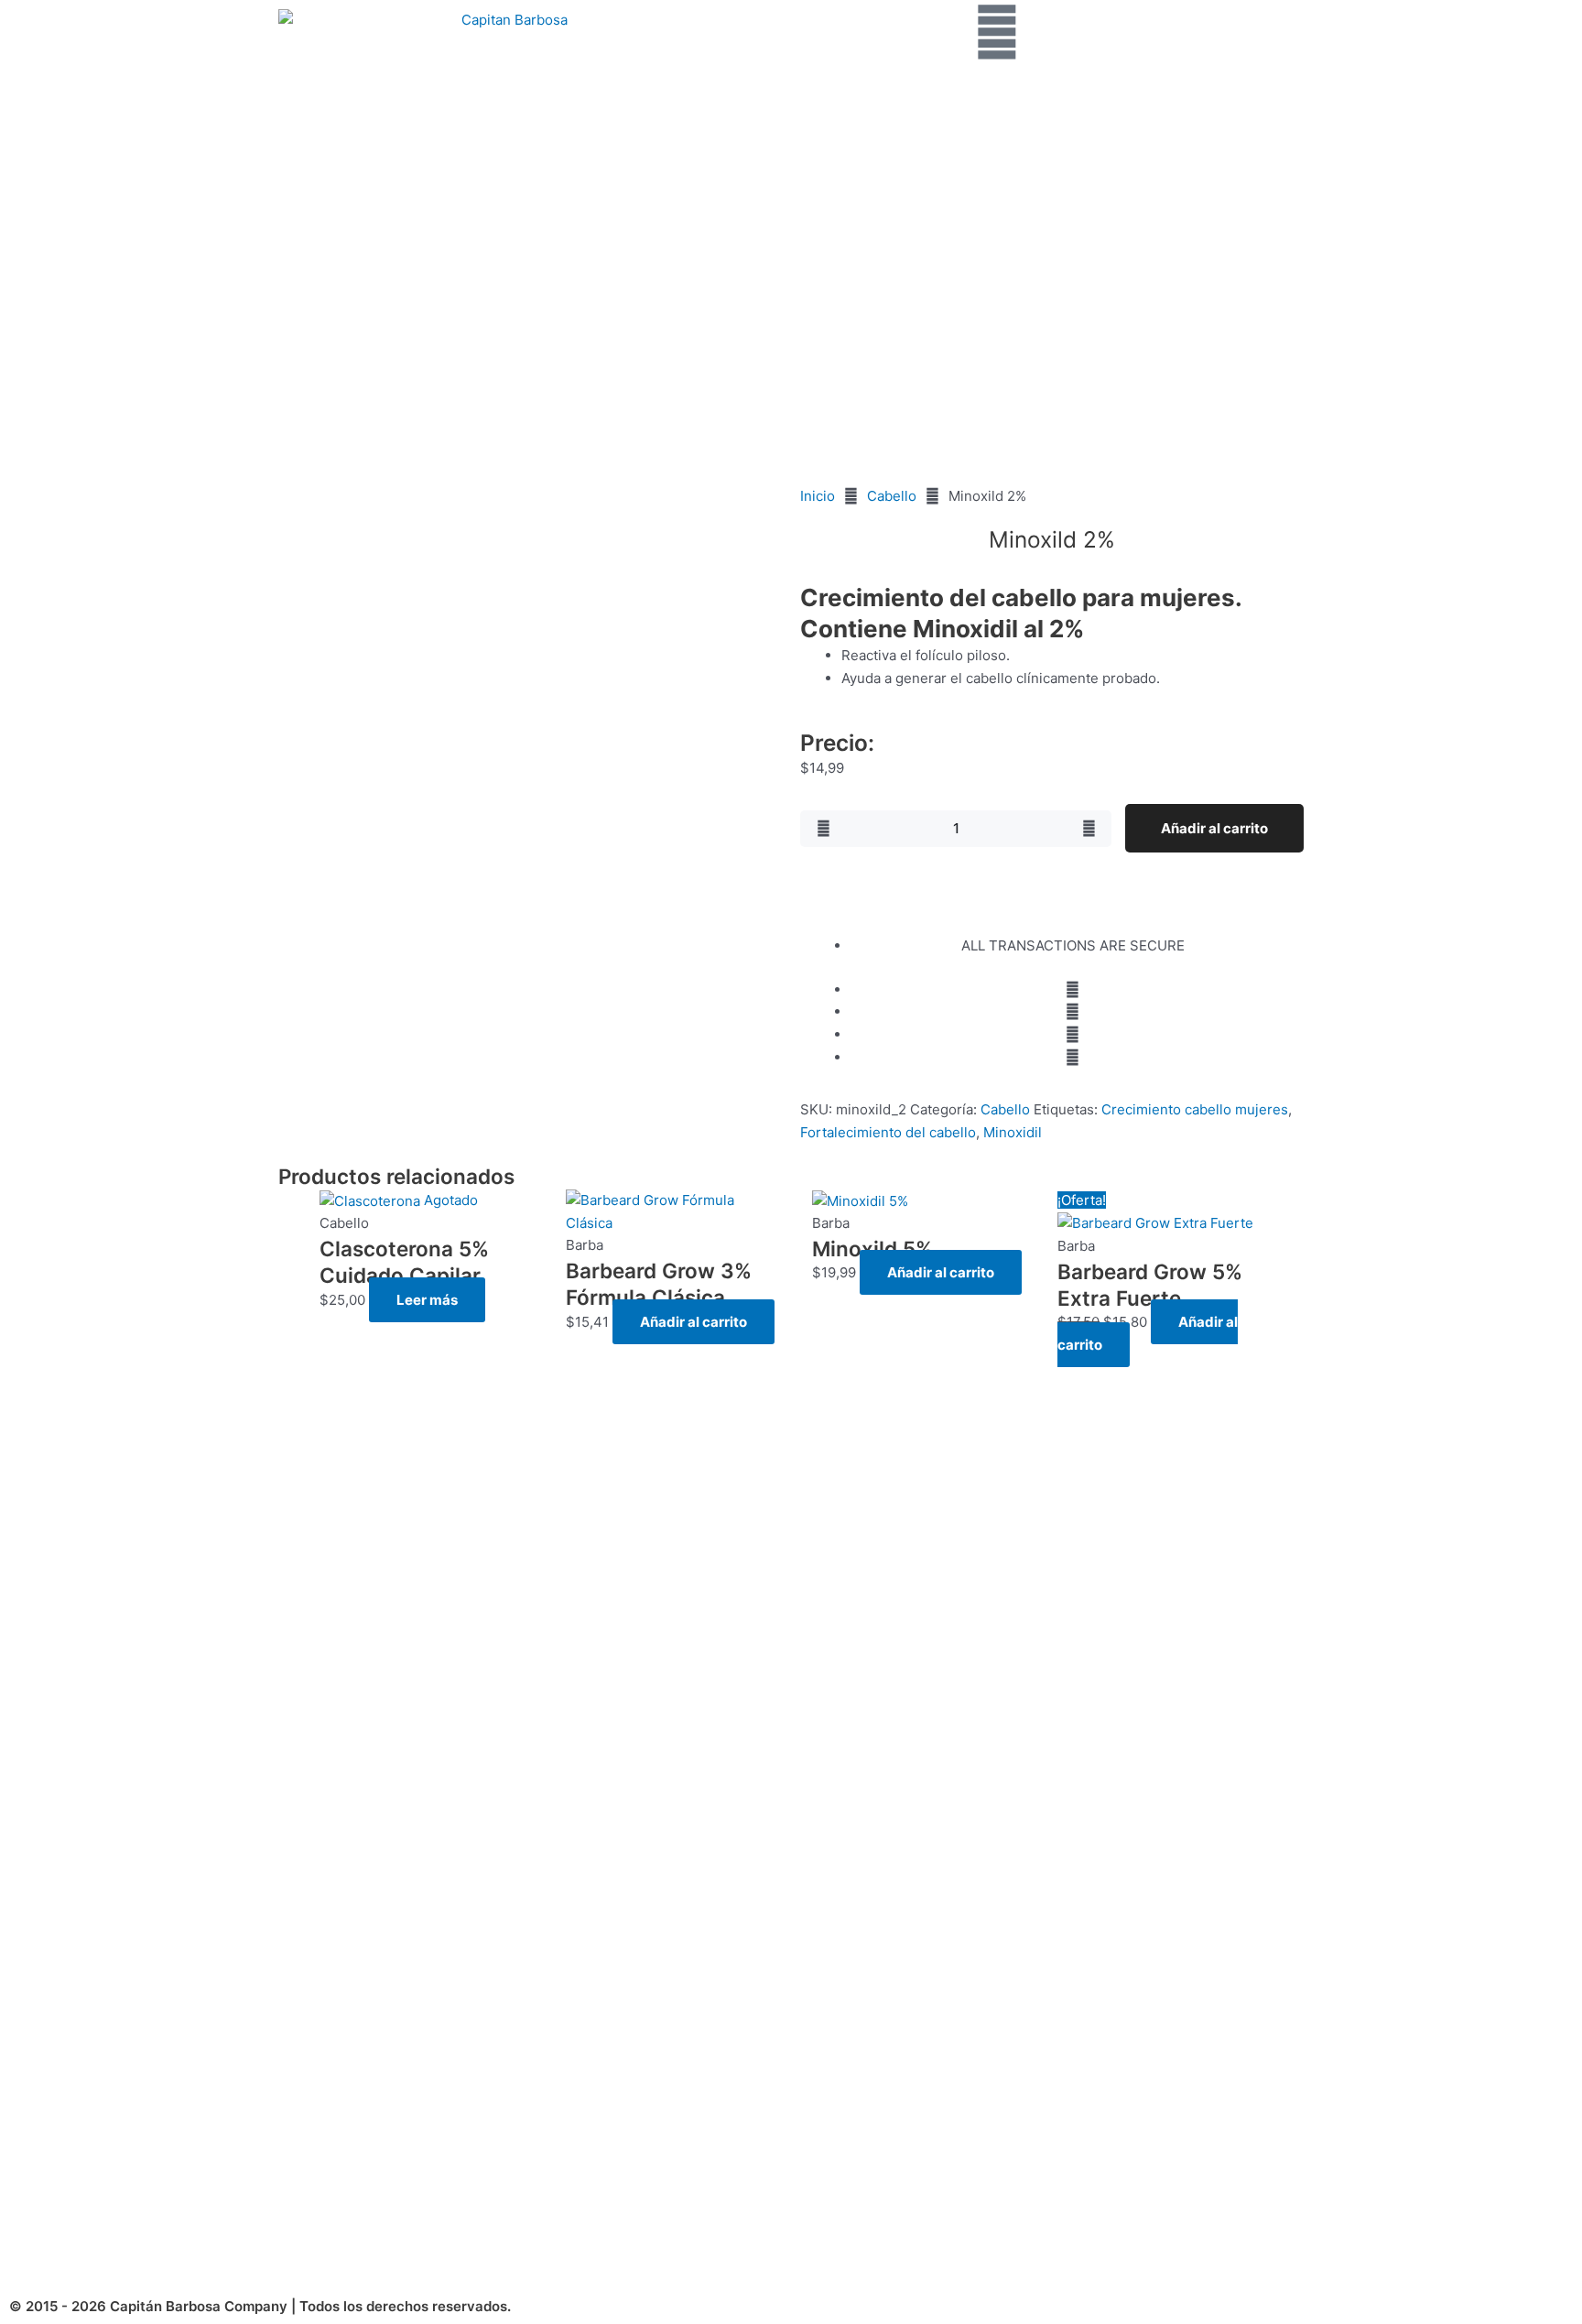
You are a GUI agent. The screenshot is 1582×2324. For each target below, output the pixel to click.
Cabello (892, 496)
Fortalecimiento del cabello (888, 1132)
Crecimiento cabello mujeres (1195, 1109)
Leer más (427, 1300)
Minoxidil (1013, 1132)
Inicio (818, 496)
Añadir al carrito (1214, 828)
